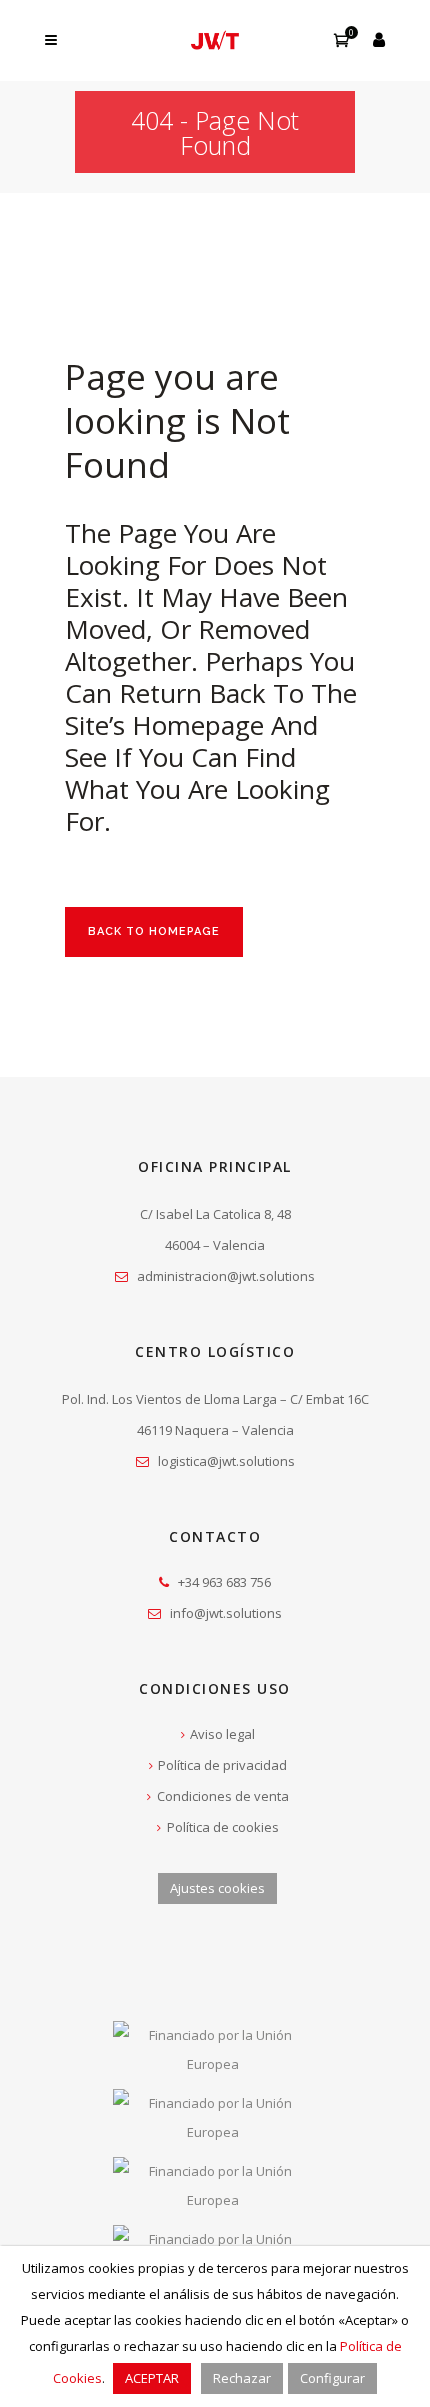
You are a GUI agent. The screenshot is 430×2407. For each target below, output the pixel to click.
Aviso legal (222, 1734)
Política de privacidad (222, 1765)
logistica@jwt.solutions (226, 1461)
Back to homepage (154, 931)
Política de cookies (223, 1827)
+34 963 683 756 (224, 1582)
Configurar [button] (332, 2378)
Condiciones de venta (223, 1796)
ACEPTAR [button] (152, 2378)
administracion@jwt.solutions (226, 1276)
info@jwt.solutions (226, 1613)
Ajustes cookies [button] (217, 1888)
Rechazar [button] (242, 2378)
